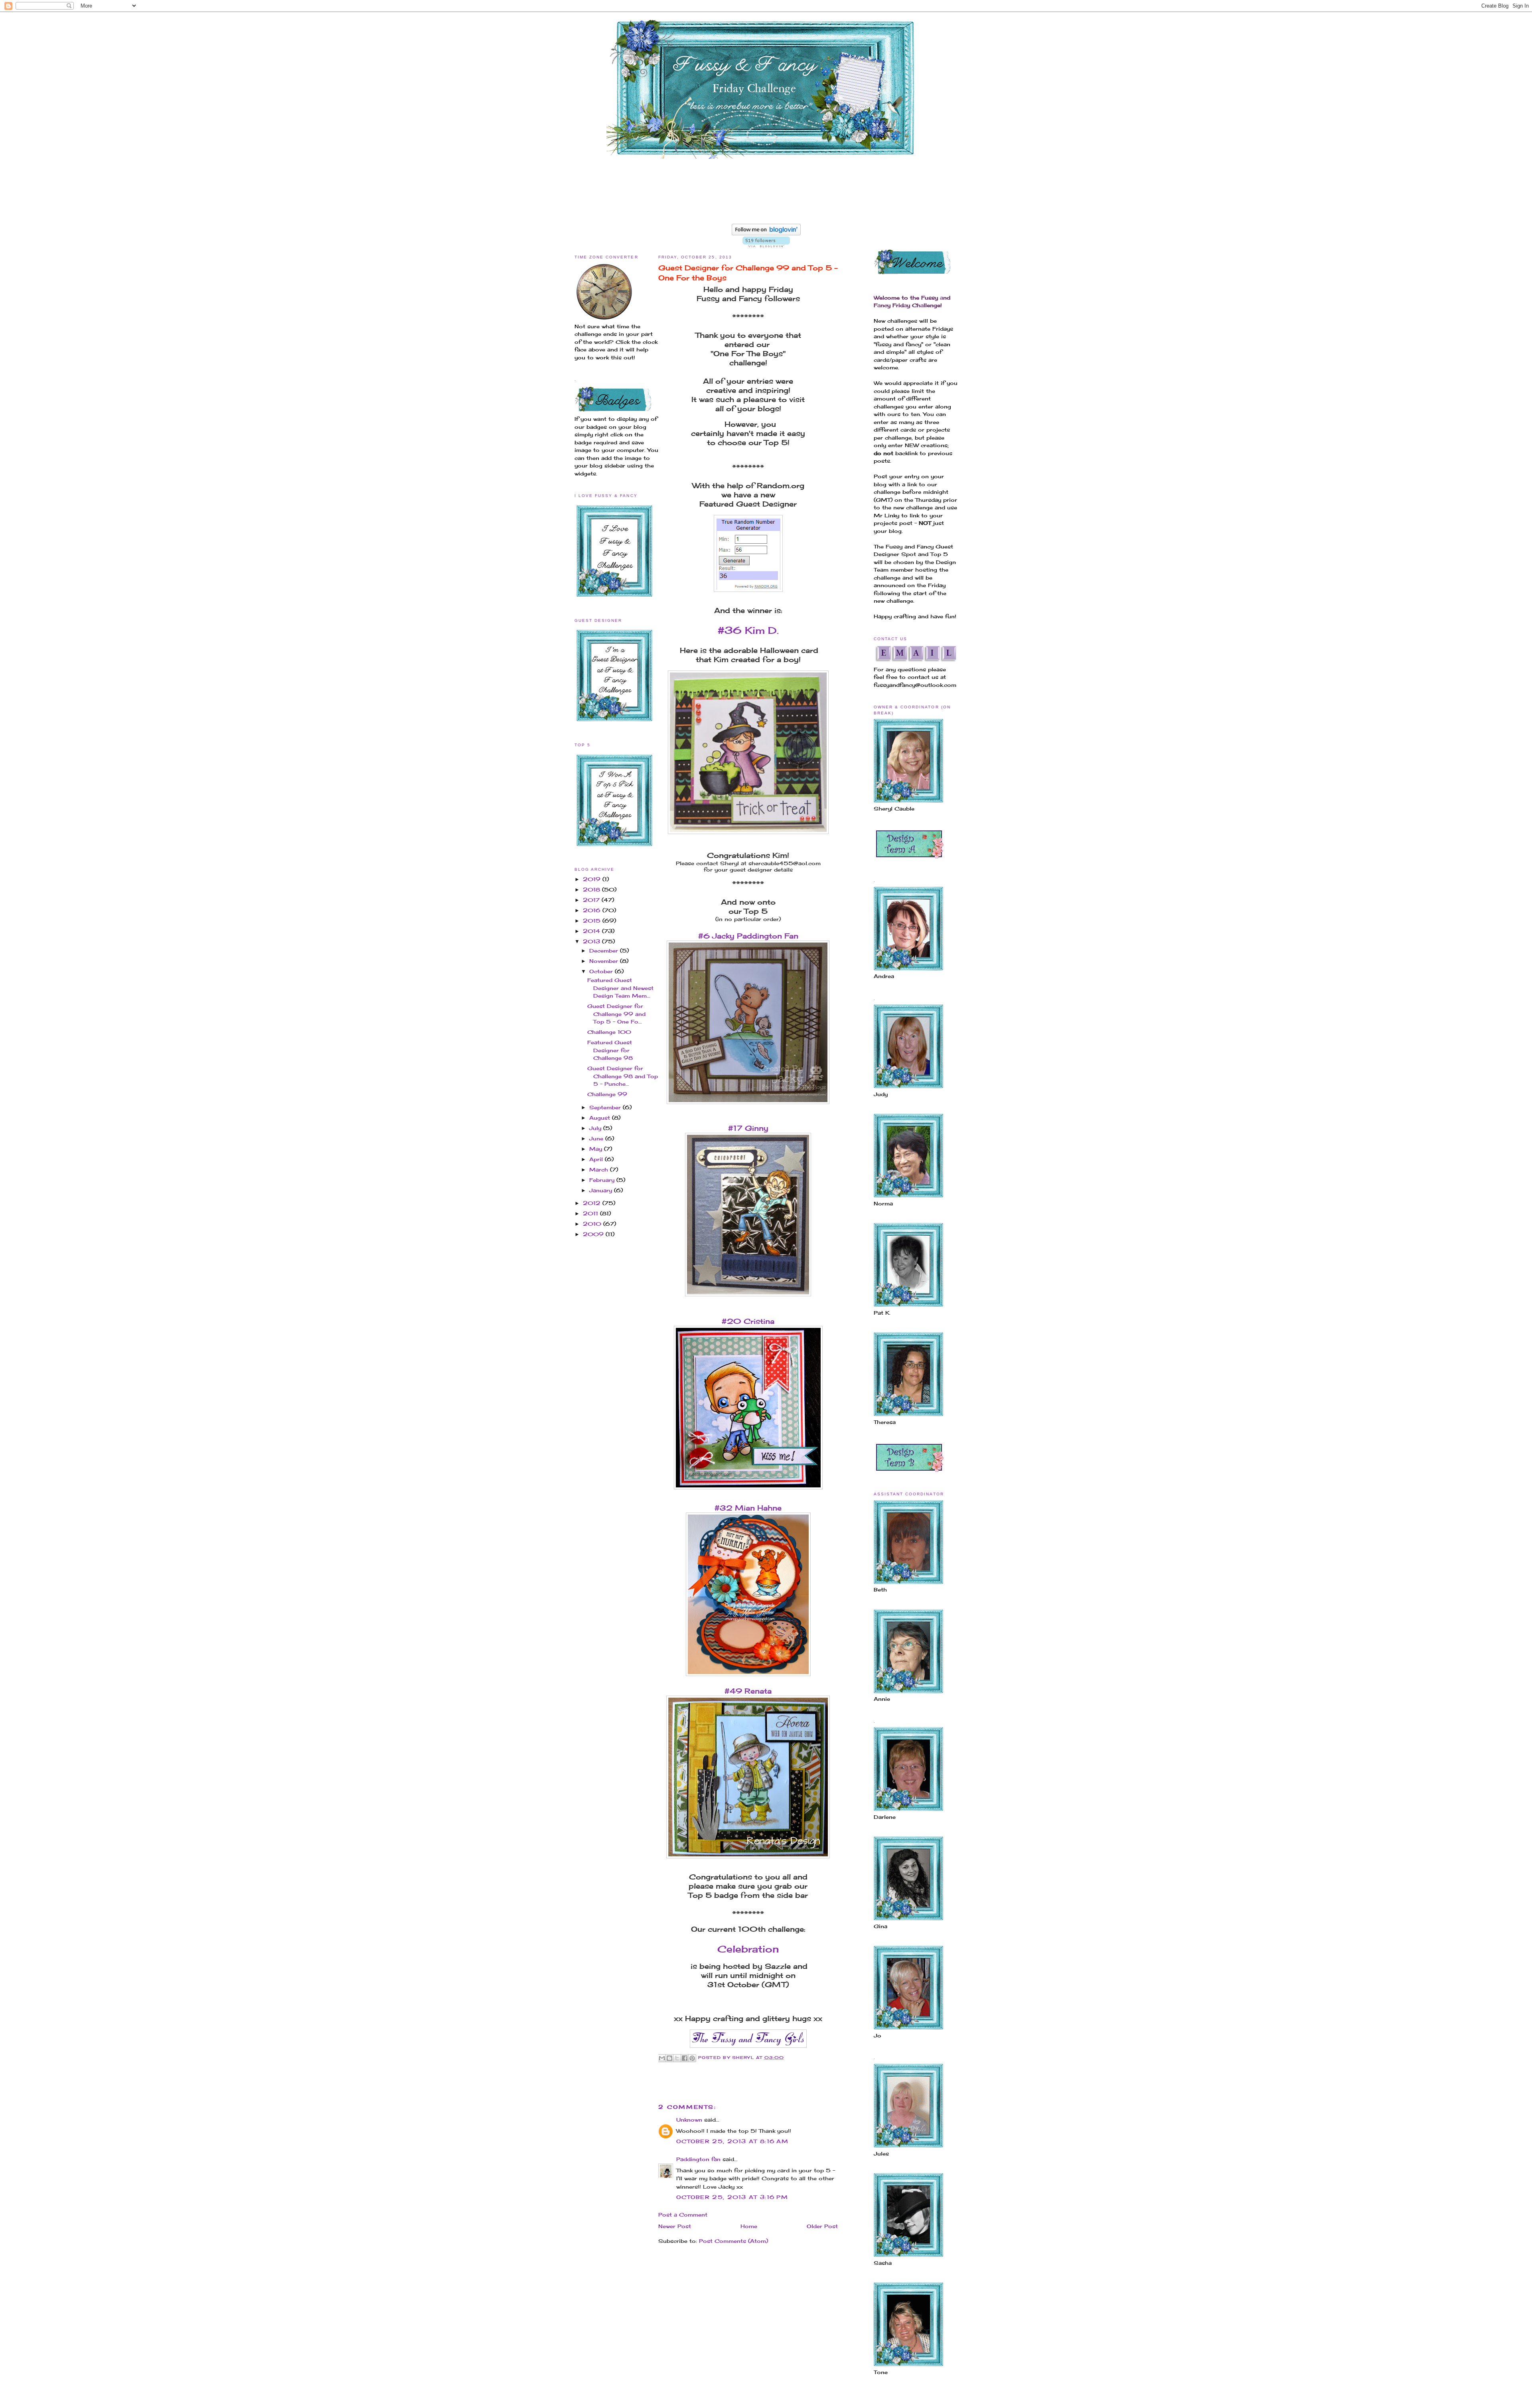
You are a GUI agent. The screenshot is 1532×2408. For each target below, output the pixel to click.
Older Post (822, 2226)
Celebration (748, 1949)
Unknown (689, 2120)
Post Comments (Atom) (733, 2241)
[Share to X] (677, 2058)
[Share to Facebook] (685, 2058)
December (605, 951)
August (601, 1118)
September (606, 1107)
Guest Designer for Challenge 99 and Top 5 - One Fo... (616, 1014)
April (597, 1159)
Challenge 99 (607, 1094)
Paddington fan (698, 2159)
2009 (594, 1234)
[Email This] (662, 2058)
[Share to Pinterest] (692, 2058)
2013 (592, 941)
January (602, 1190)
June (597, 1138)
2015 (593, 921)
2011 (591, 1213)
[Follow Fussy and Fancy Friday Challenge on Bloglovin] (766, 233)
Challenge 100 (609, 1032)
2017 (592, 900)
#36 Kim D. (748, 630)
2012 (593, 1203)
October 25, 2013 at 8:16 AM (732, 2141)
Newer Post (675, 2226)
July (596, 1128)
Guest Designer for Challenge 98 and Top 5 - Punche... (623, 1076)
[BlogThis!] (669, 2058)
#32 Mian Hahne (748, 1508)
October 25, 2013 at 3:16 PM (732, 2197)
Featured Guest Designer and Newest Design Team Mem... (620, 988)
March (600, 1169)
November (605, 961)
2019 (593, 879)
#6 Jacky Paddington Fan (748, 936)
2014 (592, 931)
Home (749, 2226)
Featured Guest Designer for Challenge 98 (610, 1050)
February (603, 1180)
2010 (593, 1224)
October (602, 971)
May (597, 1149)
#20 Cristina (748, 1321)
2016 (593, 910)
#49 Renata (748, 1691)
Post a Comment (683, 2215)
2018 (592, 889)
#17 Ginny (748, 1128)
